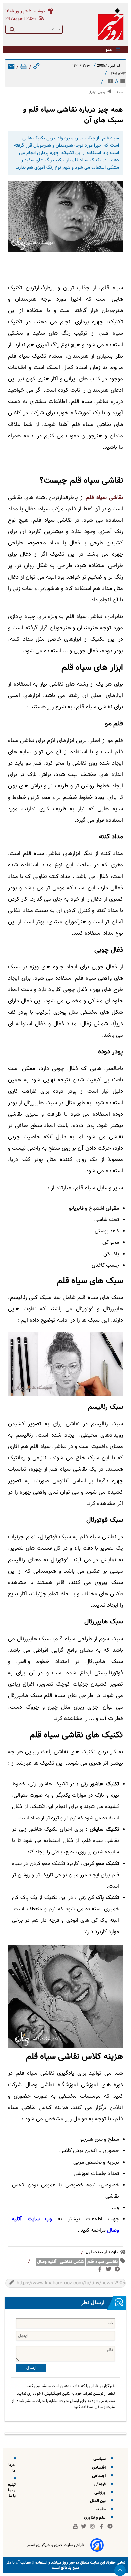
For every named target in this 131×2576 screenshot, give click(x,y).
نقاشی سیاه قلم (104, 498)
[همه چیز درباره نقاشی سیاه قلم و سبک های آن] (65, 217)
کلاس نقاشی (72, 2262)
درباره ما (10, 2468)
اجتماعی (100, 2476)
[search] (12, 31)
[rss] (40, 19)
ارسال (31, 2368)
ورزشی (101, 2492)
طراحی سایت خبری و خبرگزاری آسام (56, 2545)
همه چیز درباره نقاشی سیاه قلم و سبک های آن (73, 115)
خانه (120, 92)
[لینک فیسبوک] (101, 2271)
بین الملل (99, 2501)
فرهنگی (101, 2484)
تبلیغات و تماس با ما (9, 2490)
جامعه (102, 2509)
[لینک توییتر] (110, 2270)
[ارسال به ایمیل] (11, 67)
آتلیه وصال (47, 2262)
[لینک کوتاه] (36, 67)
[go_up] (120, 2570)
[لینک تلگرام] (119, 2270)
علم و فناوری (96, 2518)
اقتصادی (100, 2467)
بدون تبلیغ (97, 92)
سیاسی (101, 2459)
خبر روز (68, 2562)
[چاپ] (24, 67)
